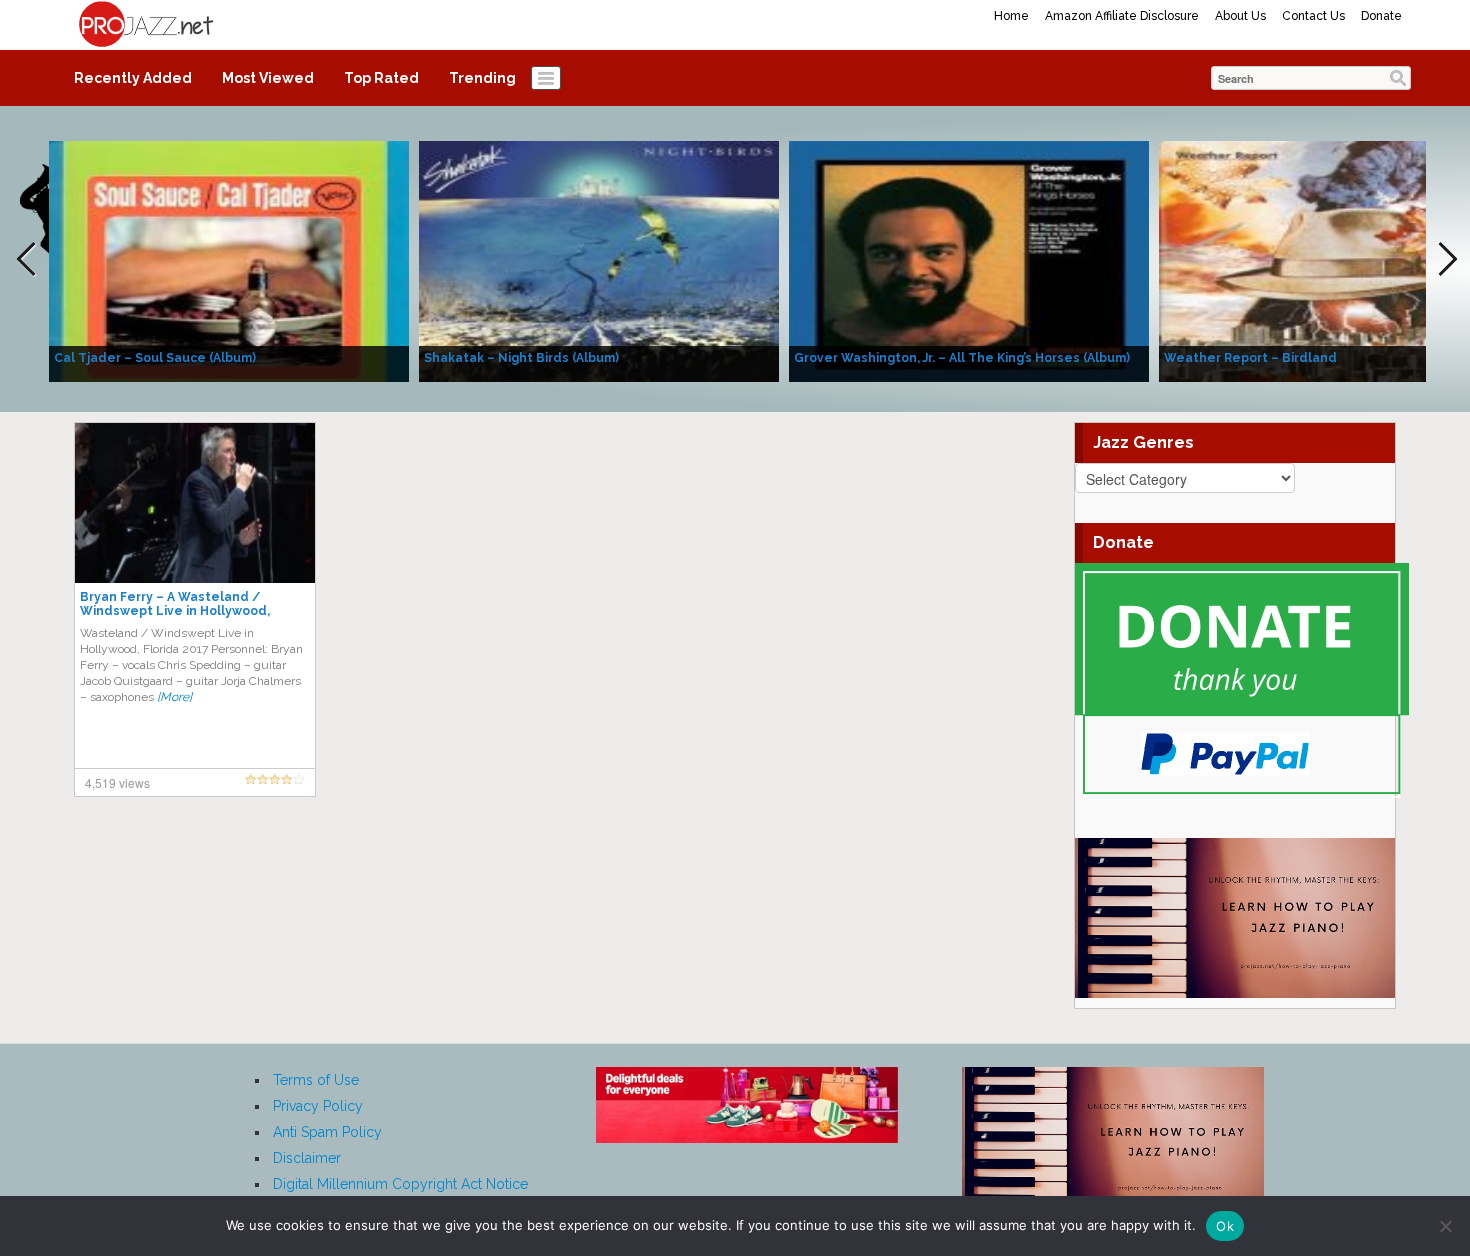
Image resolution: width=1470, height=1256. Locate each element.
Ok (1225, 1226)
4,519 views (117, 782)
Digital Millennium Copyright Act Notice (400, 1184)
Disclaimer (307, 1158)
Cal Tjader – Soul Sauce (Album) (155, 358)
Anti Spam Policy (327, 1132)
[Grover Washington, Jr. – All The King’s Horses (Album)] (969, 260)
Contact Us (1313, 16)
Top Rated (381, 78)
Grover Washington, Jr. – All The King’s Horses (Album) (962, 358)
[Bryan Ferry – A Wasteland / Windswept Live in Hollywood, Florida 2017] (195, 502)
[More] (174, 697)
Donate (1381, 16)
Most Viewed (268, 78)
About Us (1240, 16)
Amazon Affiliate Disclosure (1122, 16)
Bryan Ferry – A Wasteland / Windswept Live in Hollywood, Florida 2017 (175, 611)
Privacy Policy (318, 1106)
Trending (482, 78)
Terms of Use (316, 1080)
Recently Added (133, 78)
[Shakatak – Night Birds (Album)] (599, 260)
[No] (1445, 1226)
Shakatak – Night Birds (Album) (521, 358)
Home (1011, 16)
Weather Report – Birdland (1250, 358)
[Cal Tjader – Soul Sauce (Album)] (229, 260)
